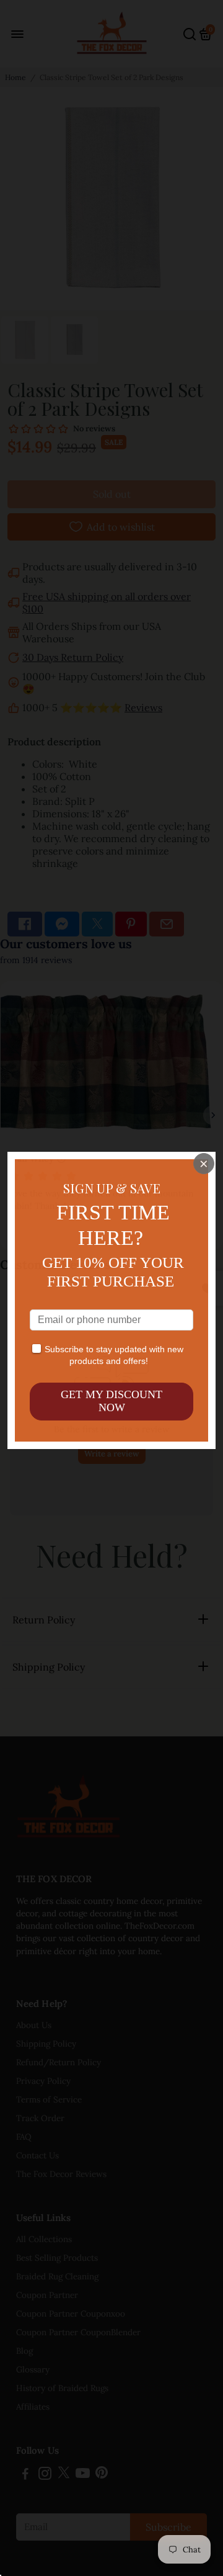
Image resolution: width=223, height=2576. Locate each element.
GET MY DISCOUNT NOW (111, 1401)
